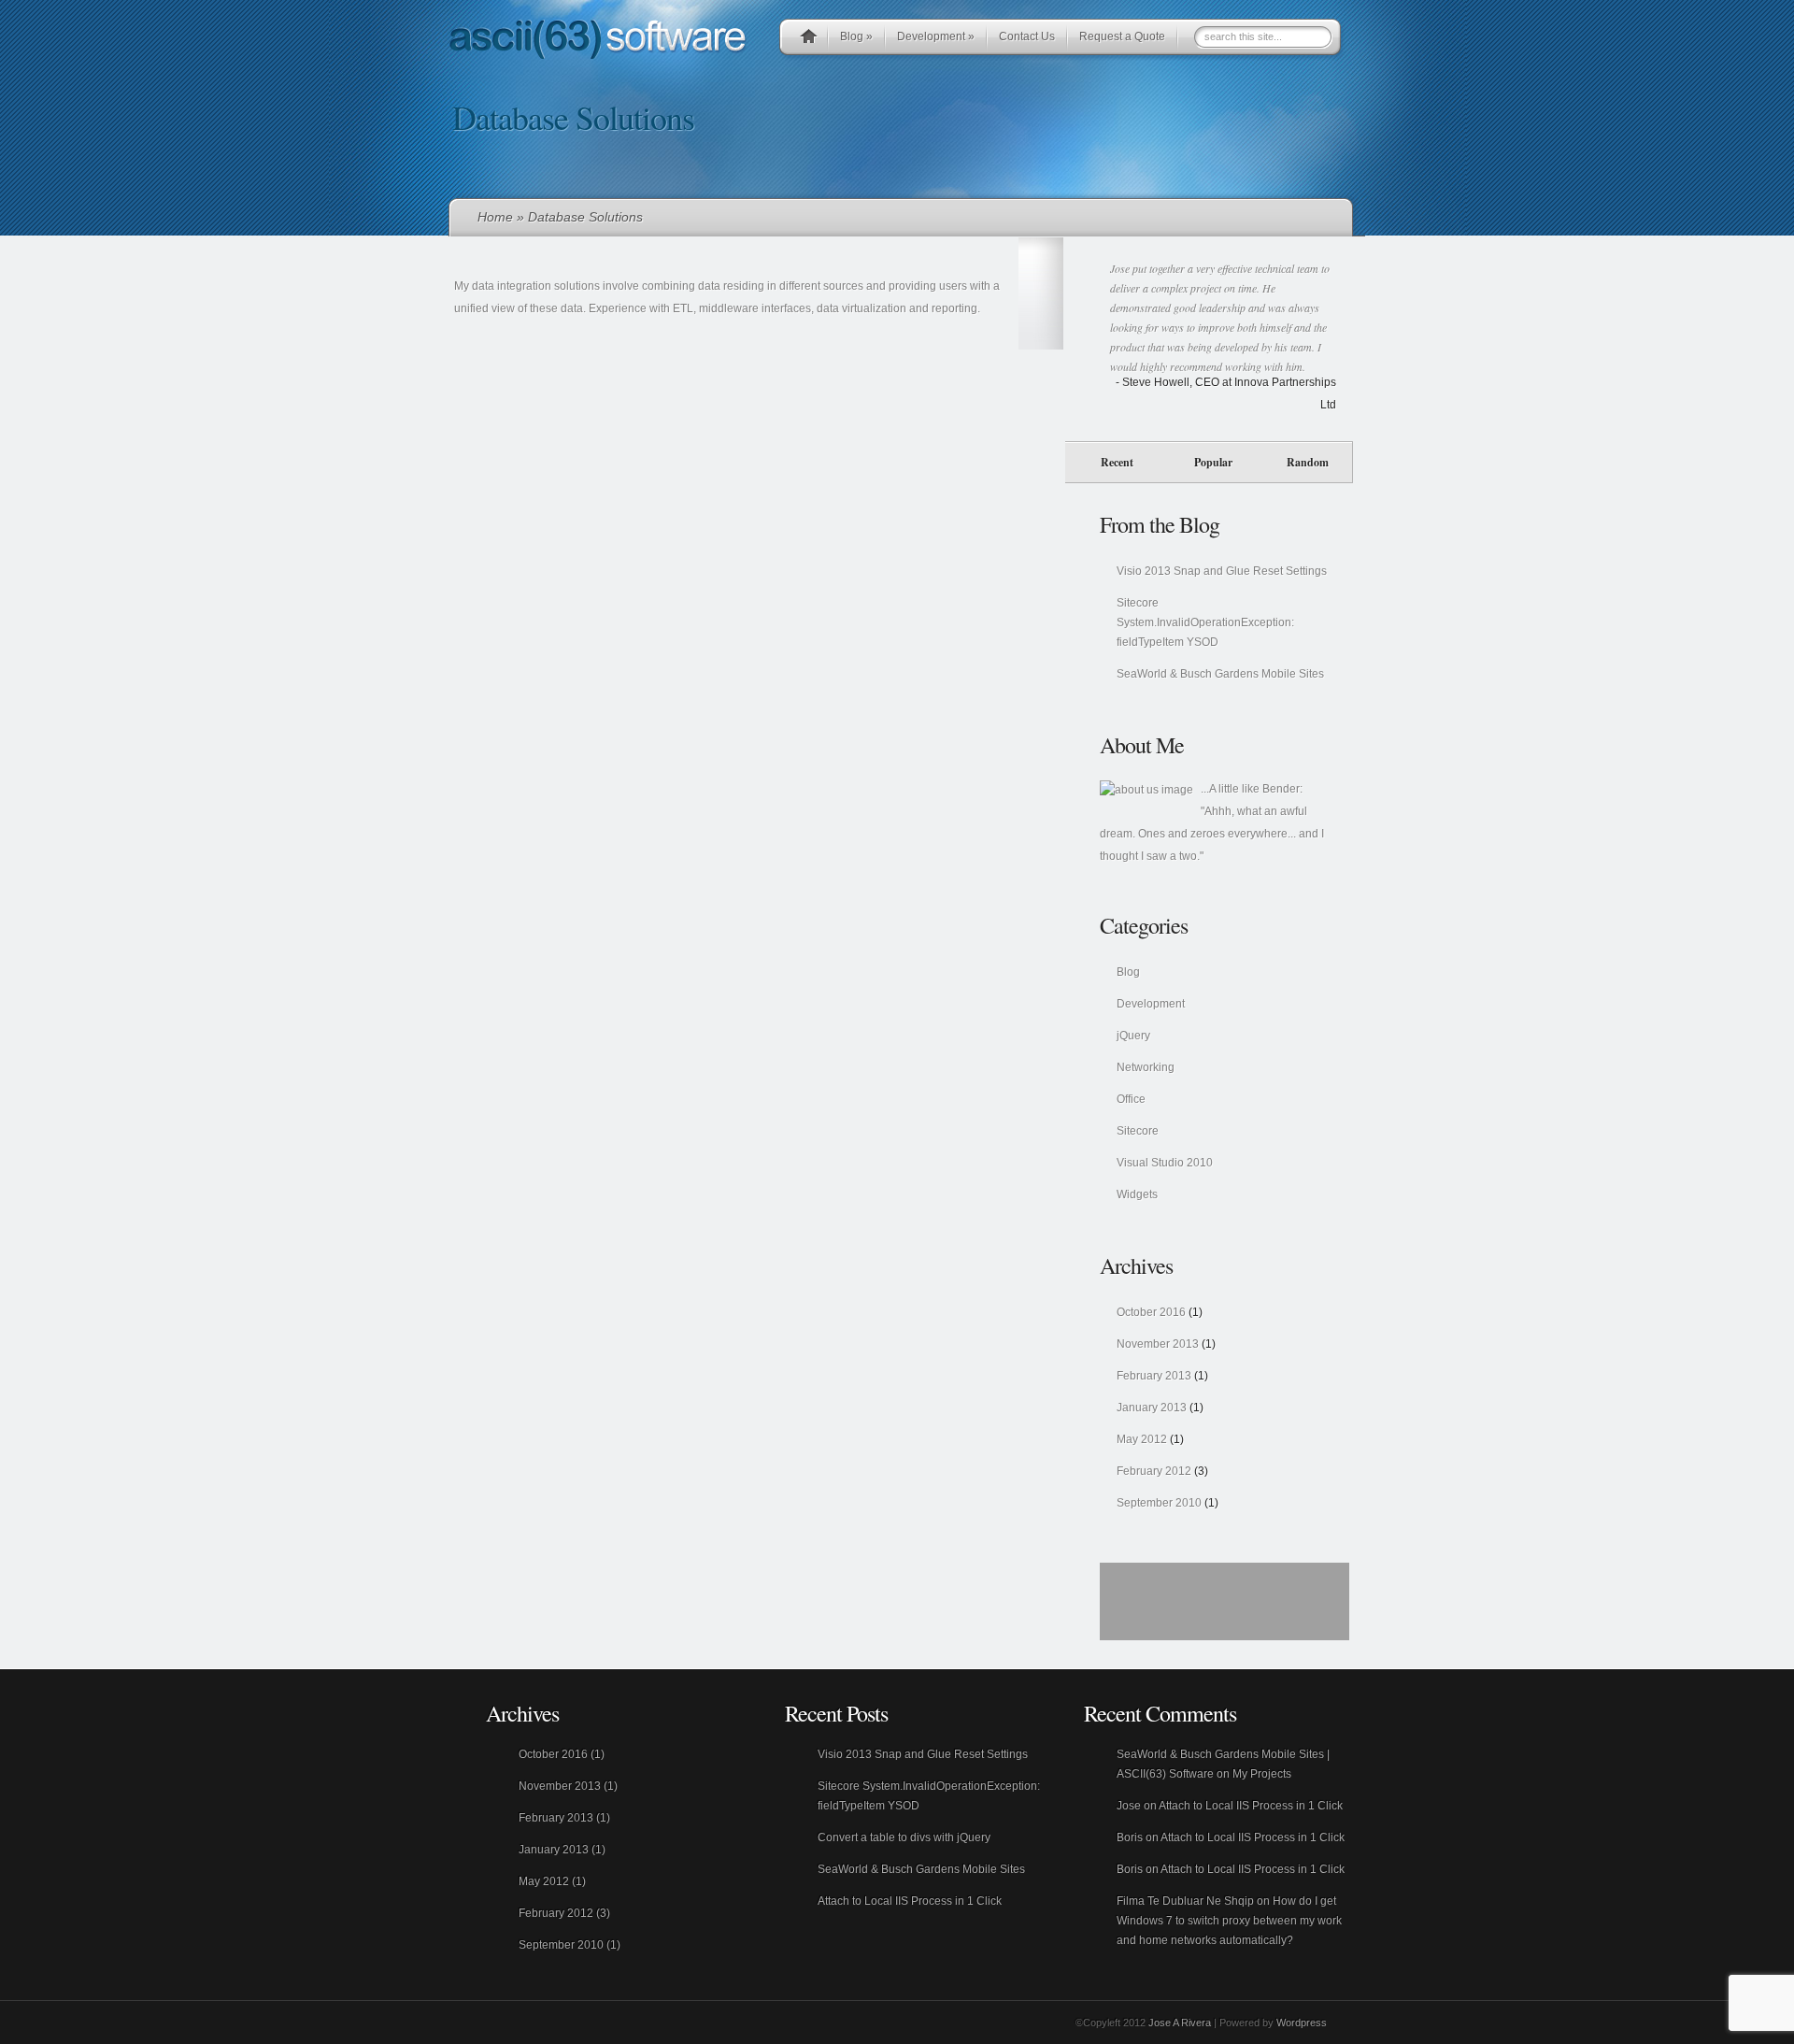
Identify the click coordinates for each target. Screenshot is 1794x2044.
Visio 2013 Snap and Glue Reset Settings (1222, 571)
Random (1308, 462)
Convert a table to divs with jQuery (904, 1837)
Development (936, 36)
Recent (1117, 462)
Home (495, 217)
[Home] (808, 39)
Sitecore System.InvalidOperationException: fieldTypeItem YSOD (1205, 622)
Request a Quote (1122, 36)
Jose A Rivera (1180, 2023)
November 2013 (1158, 1344)
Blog (856, 36)
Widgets (1137, 1194)
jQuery (1133, 1036)
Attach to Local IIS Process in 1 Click (910, 1901)
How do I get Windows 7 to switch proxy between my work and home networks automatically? (1229, 1921)
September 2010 (1159, 1503)
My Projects (1262, 1774)
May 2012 (1142, 1439)
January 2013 (1152, 1408)
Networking (1146, 1067)
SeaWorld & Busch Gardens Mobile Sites (1220, 674)
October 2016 (1151, 1312)
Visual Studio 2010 (1165, 1163)
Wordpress (1302, 2023)
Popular (1213, 462)
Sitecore (1138, 1131)
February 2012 (1154, 1471)
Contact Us (1027, 36)
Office (1131, 1099)
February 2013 (1154, 1376)
